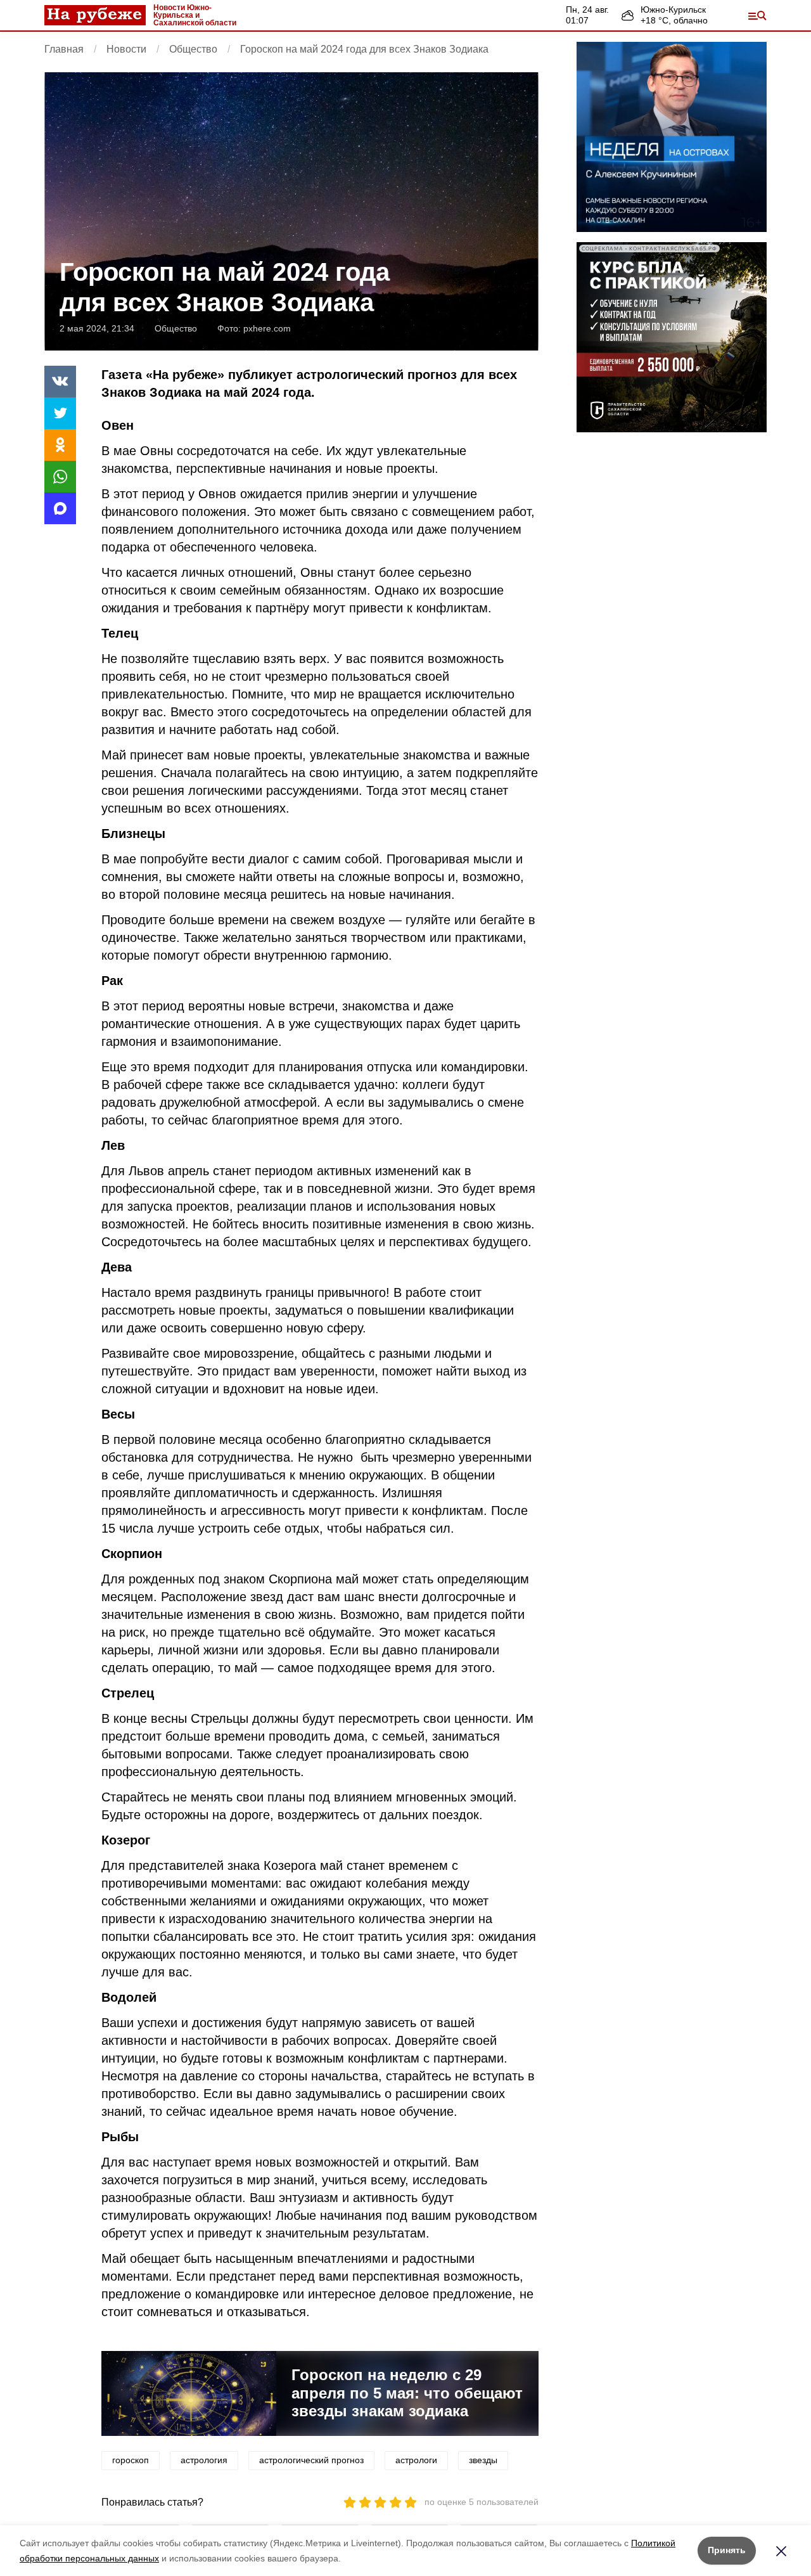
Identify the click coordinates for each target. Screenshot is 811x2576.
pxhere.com (267, 328)
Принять (727, 2550)
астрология (204, 2460)
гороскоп (131, 2460)
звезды (483, 2460)
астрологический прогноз (311, 2460)
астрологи (416, 2460)
